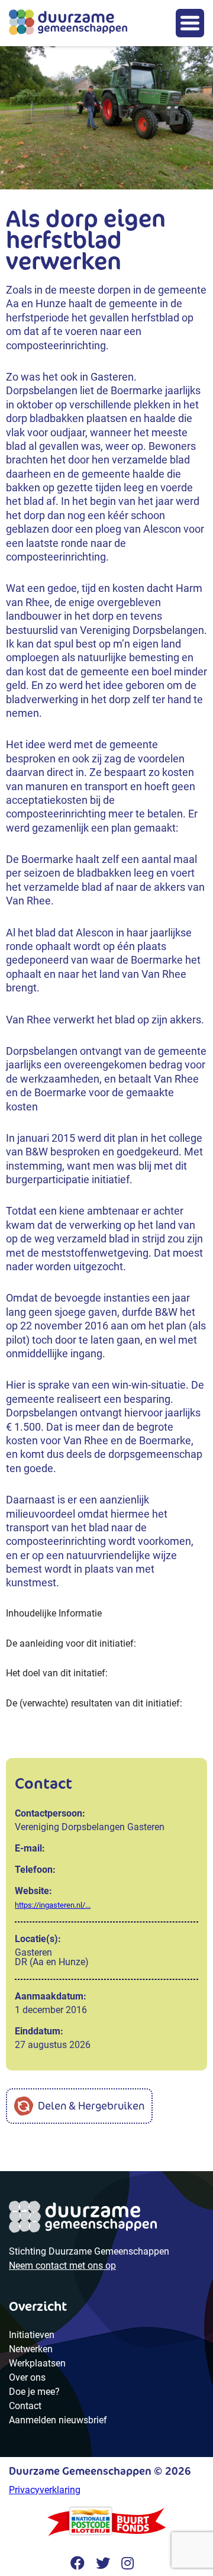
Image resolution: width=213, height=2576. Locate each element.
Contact (25, 2406)
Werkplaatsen (37, 2363)
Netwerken (31, 2349)
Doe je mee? (34, 2392)
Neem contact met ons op (62, 2266)
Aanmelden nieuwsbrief (58, 2420)
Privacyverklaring (45, 2490)
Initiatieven (32, 2335)
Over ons (27, 2377)
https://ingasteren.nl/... (53, 1905)
